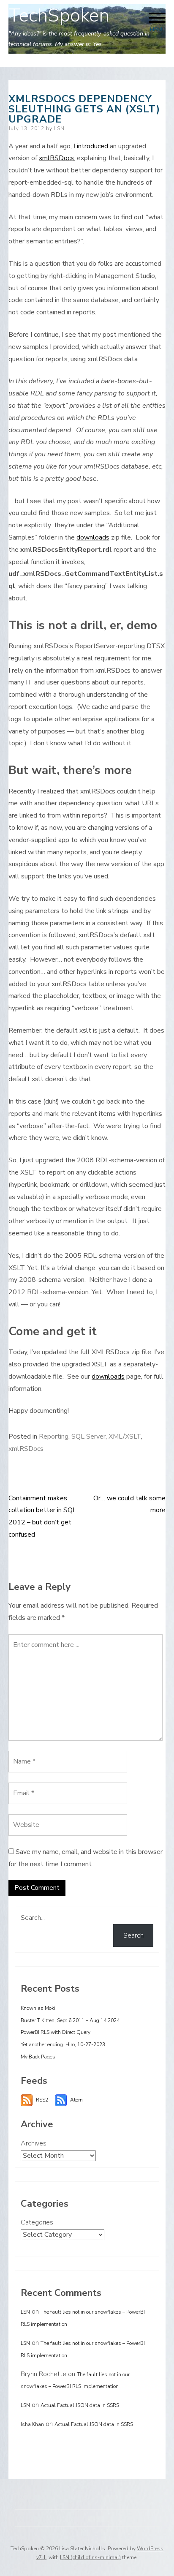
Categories (37, 2222)
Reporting (54, 1437)
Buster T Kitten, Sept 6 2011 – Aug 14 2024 (70, 2020)
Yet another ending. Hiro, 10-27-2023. (64, 2044)
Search (133, 1935)
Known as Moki (38, 2008)
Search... (33, 1918)
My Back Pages (38, 2057)
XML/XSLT (125, 1437)
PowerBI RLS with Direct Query (56, 2032)
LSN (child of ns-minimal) (90, 2557)
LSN (59, 128)
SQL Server (88, 1437)
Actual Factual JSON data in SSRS (80, 2405)
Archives (34, 2143)
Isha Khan (32, 2424)
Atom (76, 2100)
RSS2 (42, 2100)
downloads (93, 537)
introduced (92, 146)
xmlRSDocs (56, 158)
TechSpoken (59, 16)
